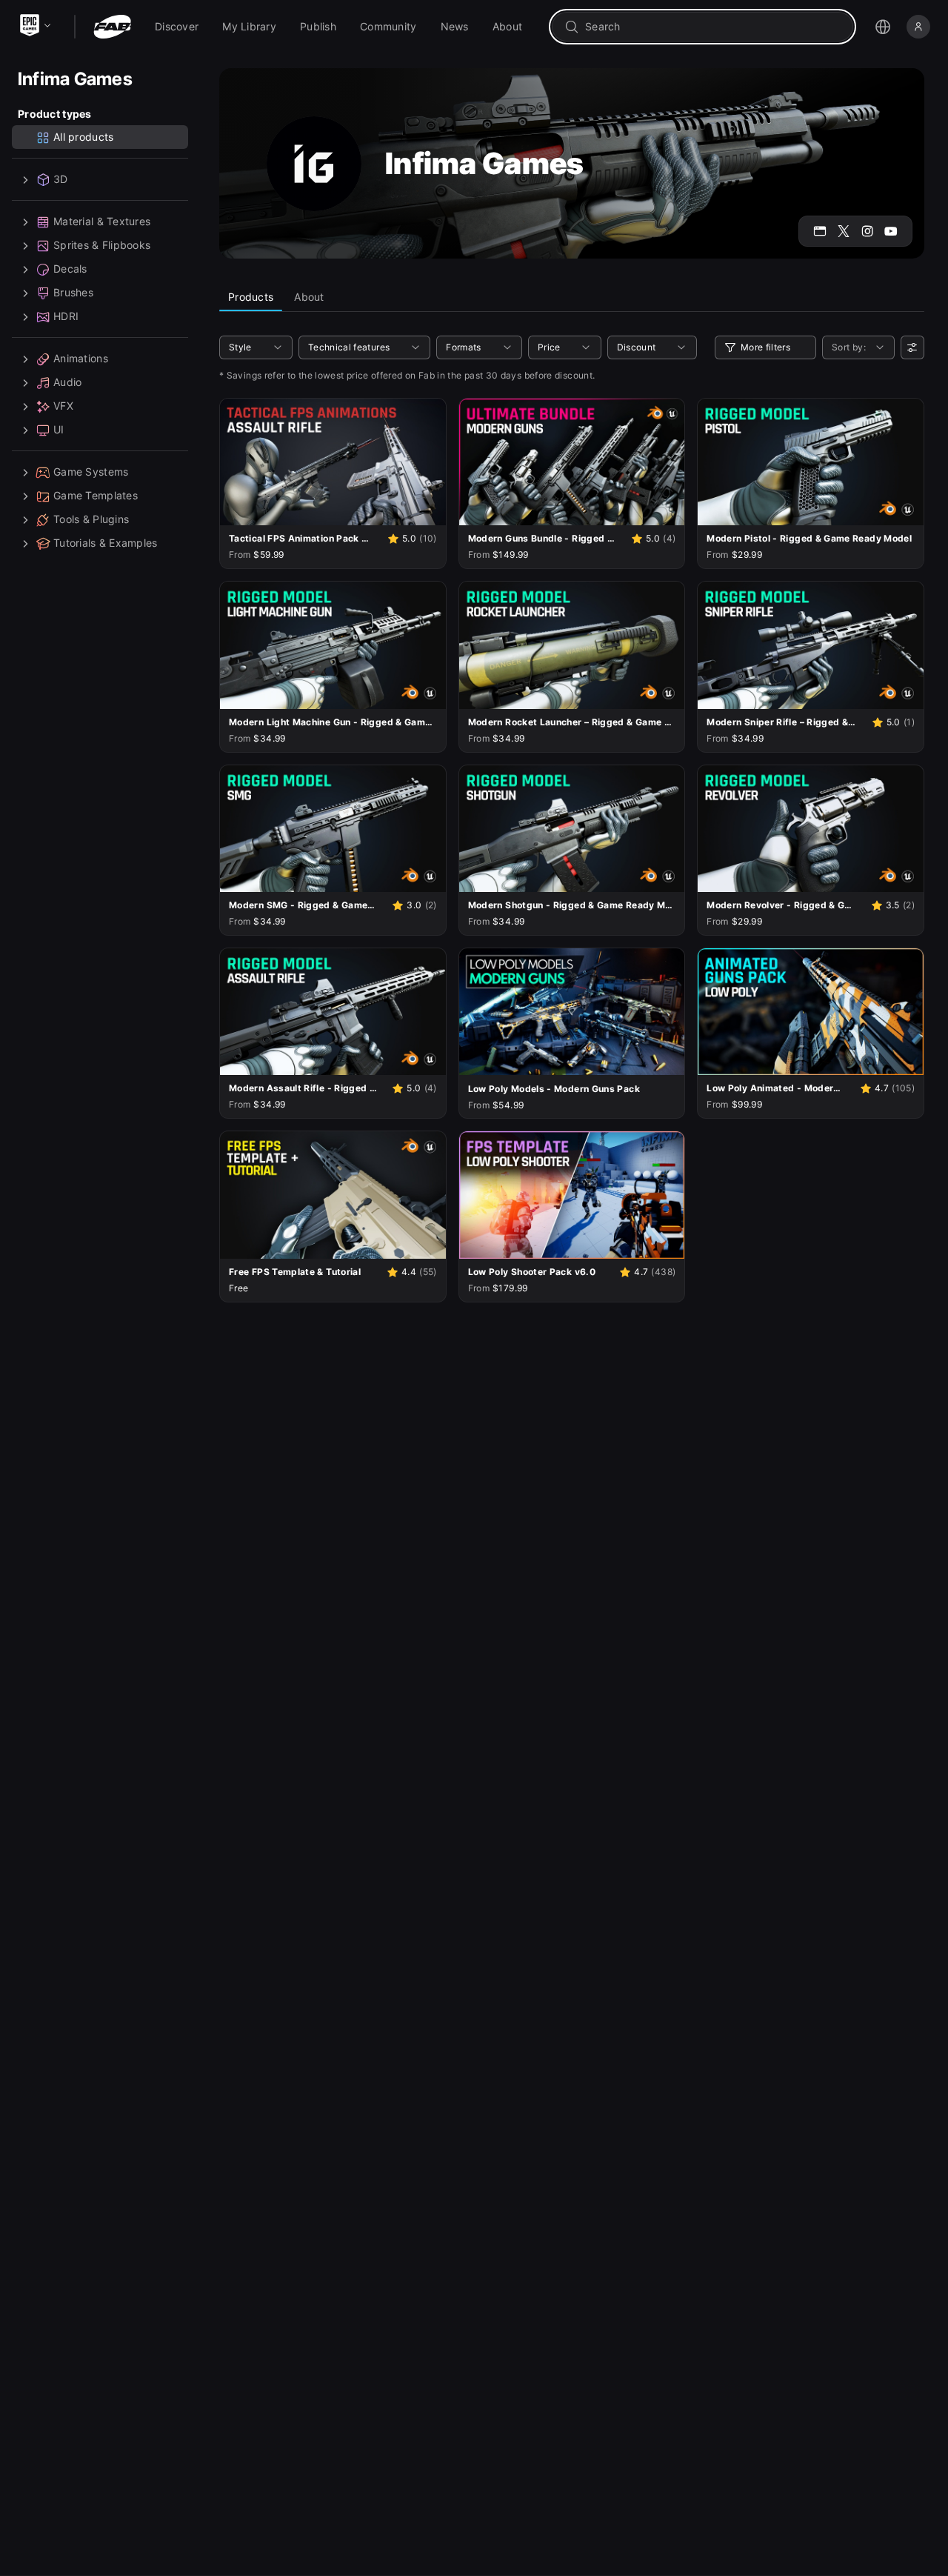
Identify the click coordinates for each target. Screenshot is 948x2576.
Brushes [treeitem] (73, 293)
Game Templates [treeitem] (96, 496)
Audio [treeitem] (67, 383)
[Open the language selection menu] (883, 27)
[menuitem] (177, 27)
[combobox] (713, 27)
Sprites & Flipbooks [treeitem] (102, 246)
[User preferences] (912, 347)
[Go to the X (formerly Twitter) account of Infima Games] (844, 231)
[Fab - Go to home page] (112, 27)
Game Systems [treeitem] (91, 472)
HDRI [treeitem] (66, 317)
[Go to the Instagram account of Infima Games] (867, 231)
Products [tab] (251, 297)
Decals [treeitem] (70, 269)
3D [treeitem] (61, 180)
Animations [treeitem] (81, 359)
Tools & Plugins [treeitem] (91, 520)
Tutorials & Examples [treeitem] (106, 543)
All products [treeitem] (83, 137)
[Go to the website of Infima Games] (820, 231)
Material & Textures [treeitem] (102, 222)
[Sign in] (918, 27)
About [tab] (309, 297)
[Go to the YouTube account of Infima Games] (891, 231)
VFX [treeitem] (63, 406)
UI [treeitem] (59, 430)
